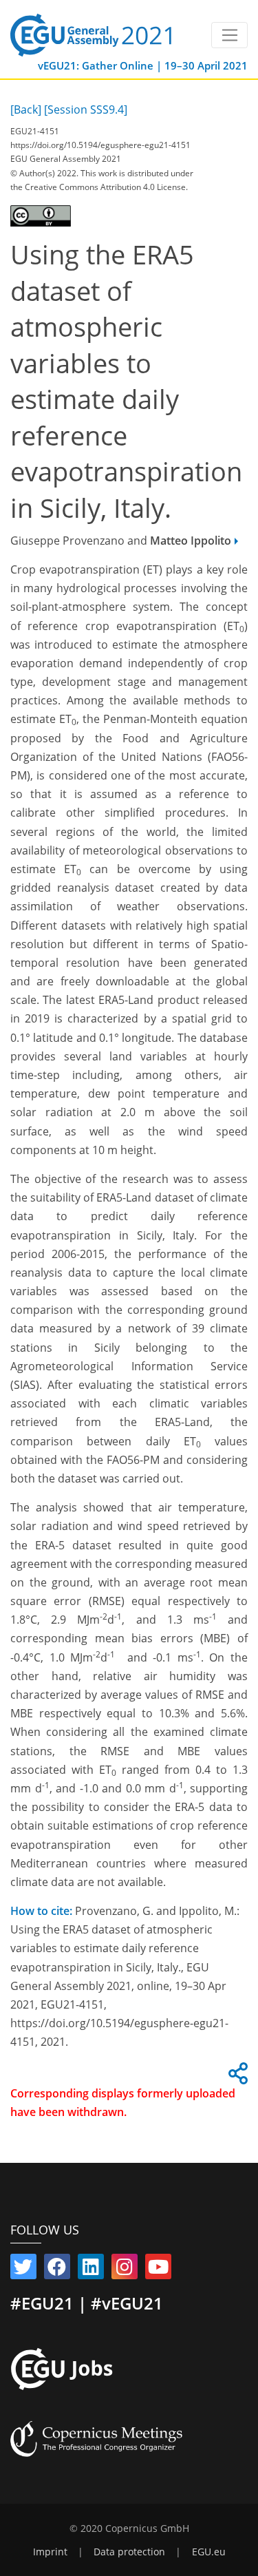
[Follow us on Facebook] (57, 2270)
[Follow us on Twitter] (23, 2270)
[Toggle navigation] (229, 35)
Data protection (129, 2552)
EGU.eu (209, 2552)
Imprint (50, 2552)
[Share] (236, 2077)
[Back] (26, 109)
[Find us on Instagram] (125, 2270)
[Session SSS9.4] (86, 109)
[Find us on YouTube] (158, 2270)
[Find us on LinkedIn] (91, 2270)
